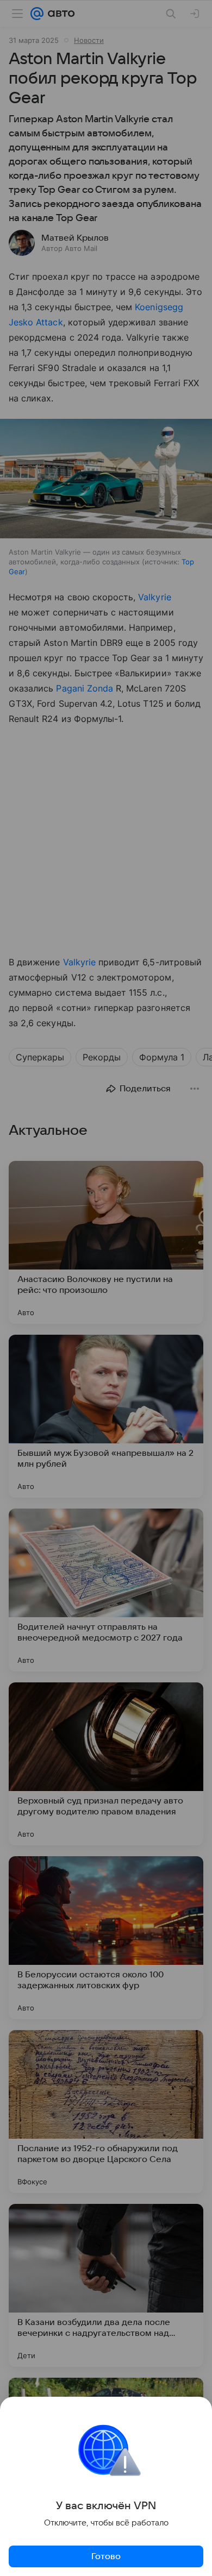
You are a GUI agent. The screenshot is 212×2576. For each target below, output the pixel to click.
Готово (106, 2556)
